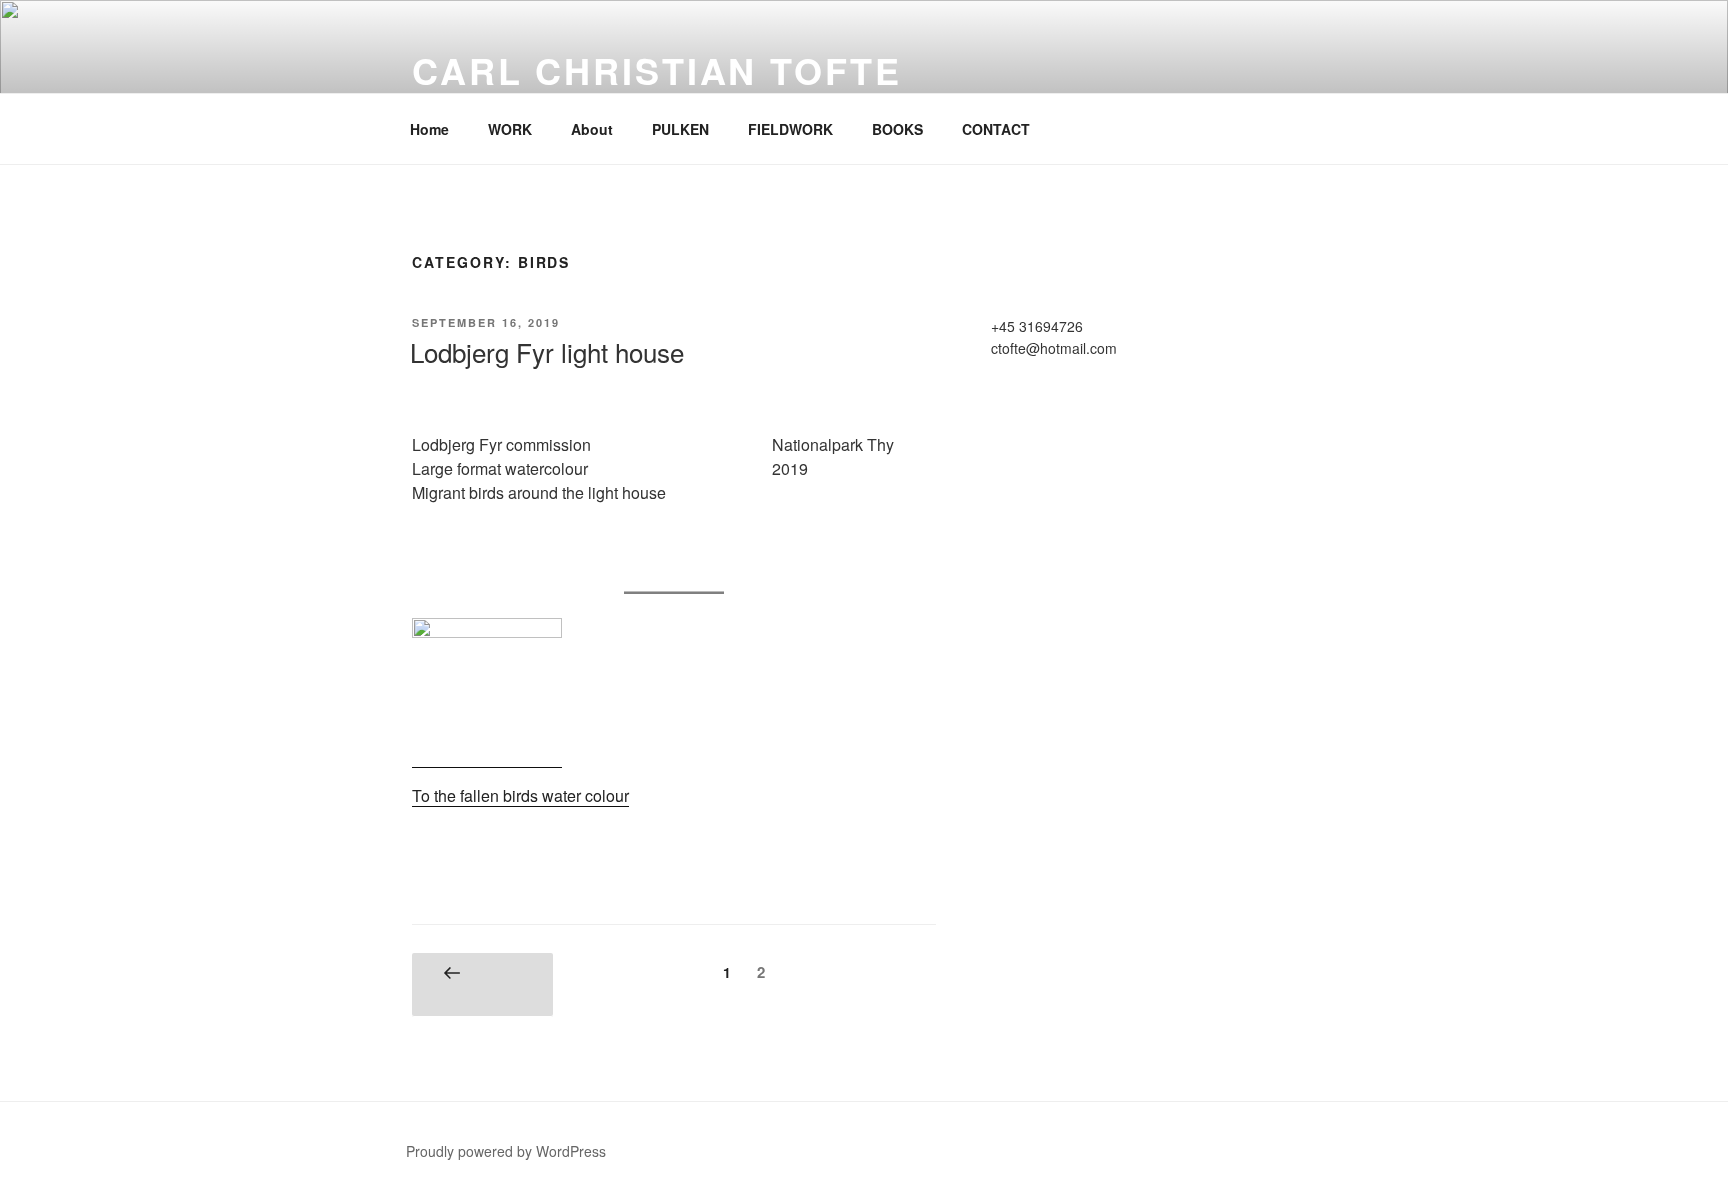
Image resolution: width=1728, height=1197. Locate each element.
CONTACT (996, 129)
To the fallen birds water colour (520, 795)
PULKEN (680, 129)
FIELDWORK (790, 129)
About (592, 129)
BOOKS (897, 129)
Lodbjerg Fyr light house (547, 351)
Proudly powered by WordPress (506, 1151)
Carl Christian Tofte (657, 70)
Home (429, 129)
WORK (510, 129)
